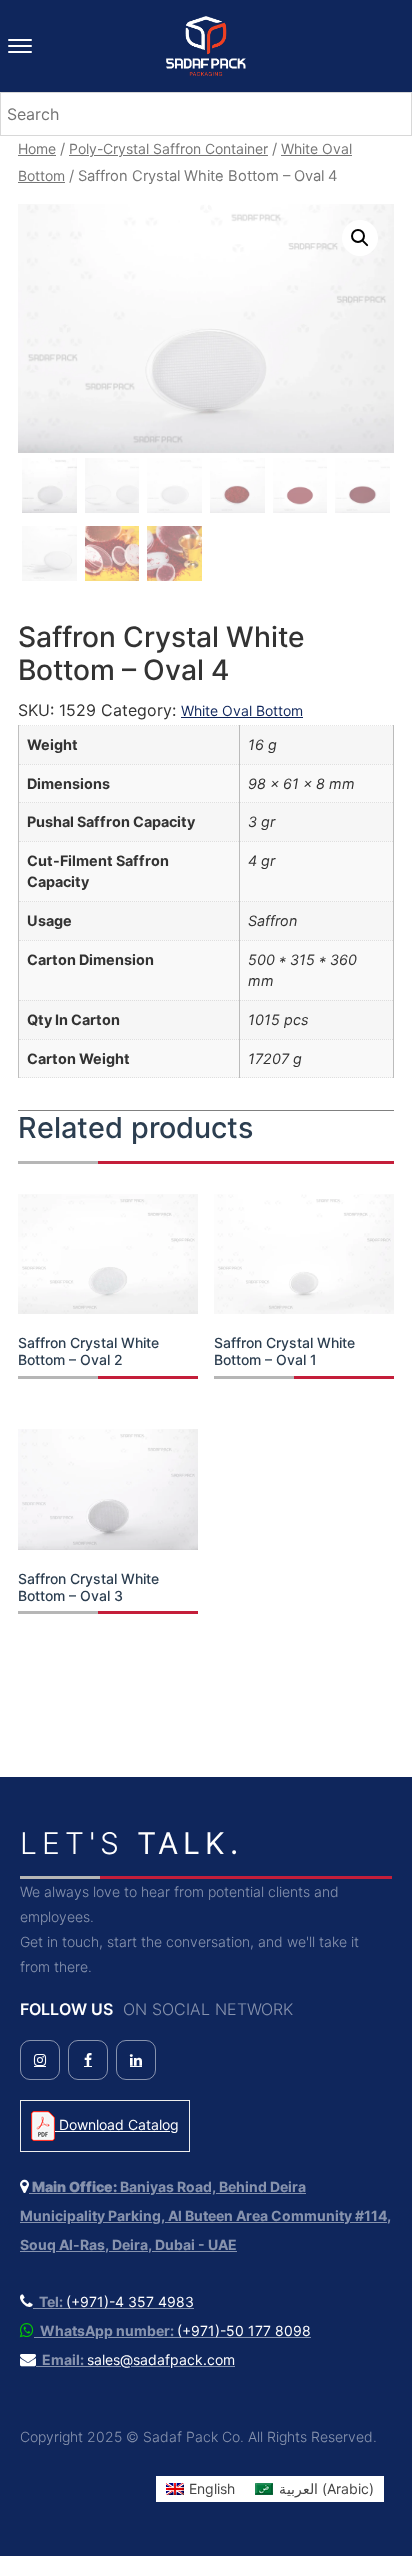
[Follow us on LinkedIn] (136, 2060)
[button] (360, 238)
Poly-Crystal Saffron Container (168, 148)
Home (37, 148)
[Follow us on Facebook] (88, 2060)
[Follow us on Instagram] (40, 2060)
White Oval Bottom (242, 710)
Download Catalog (117, 2124)
